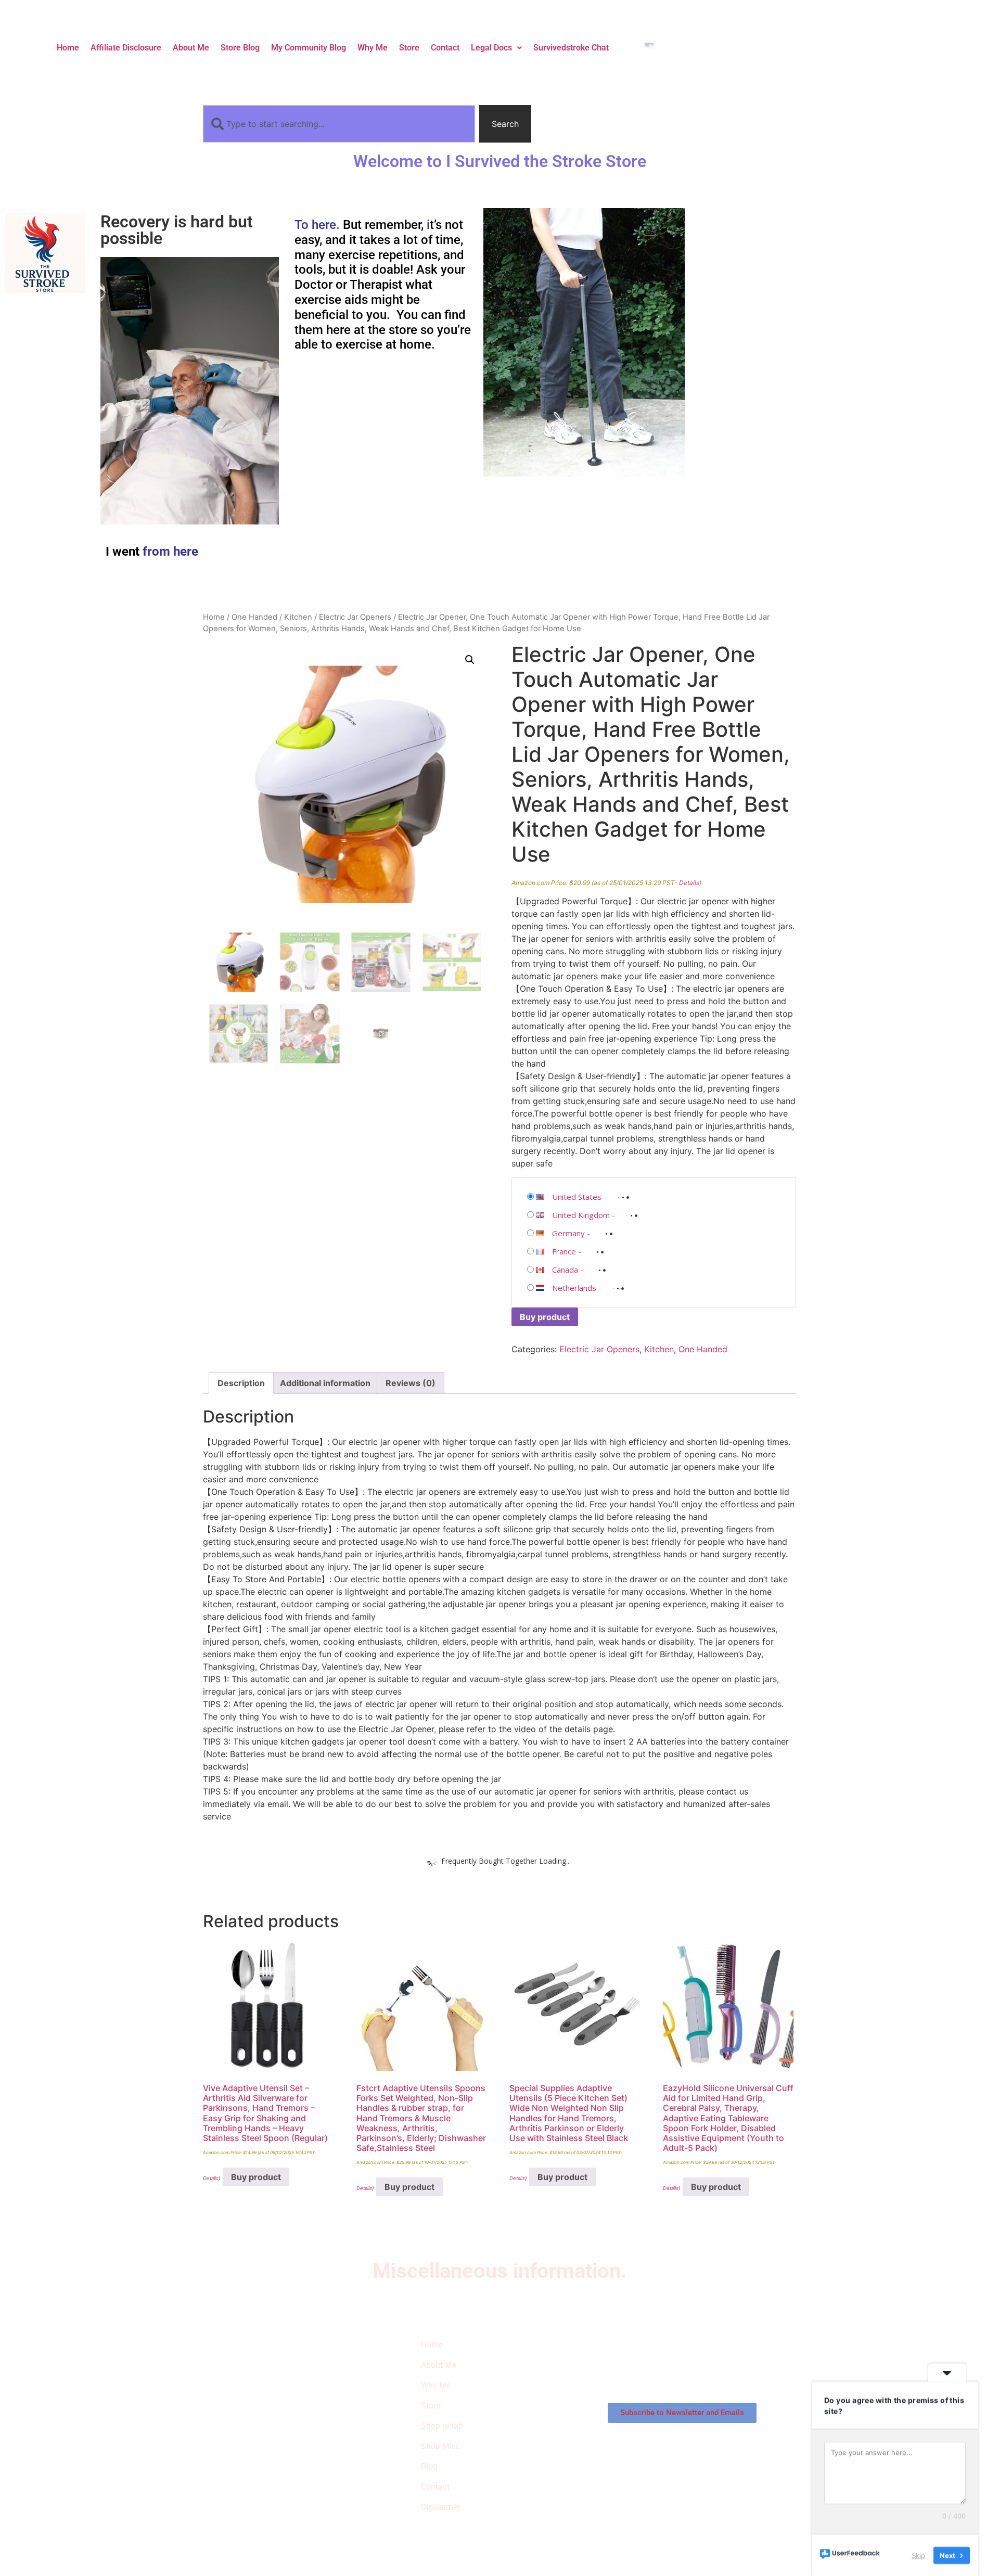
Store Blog (240, 48)
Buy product (545, 1317)
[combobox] (339, 124)
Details (689, 883)
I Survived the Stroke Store (257, 2396)
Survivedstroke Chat (571, 48)
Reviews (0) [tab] (411, 1383)
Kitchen (298, 617)
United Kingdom (581, 1215)
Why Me (373, 48)
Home (68, 48)
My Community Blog (309, 48)
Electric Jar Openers (355, 617)
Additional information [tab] (325, 1383)
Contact (445, 48)
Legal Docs (491, 48)
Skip (918, 2555)
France (564, 1251)
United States (577, 1197)
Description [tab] (241, 1383)
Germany (568, 1233)
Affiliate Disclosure (126, 48)
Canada (565, 1270)
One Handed (254, 617)
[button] (496, 48)
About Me (191, 48)
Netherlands (574, 1288)
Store (409, 48)
